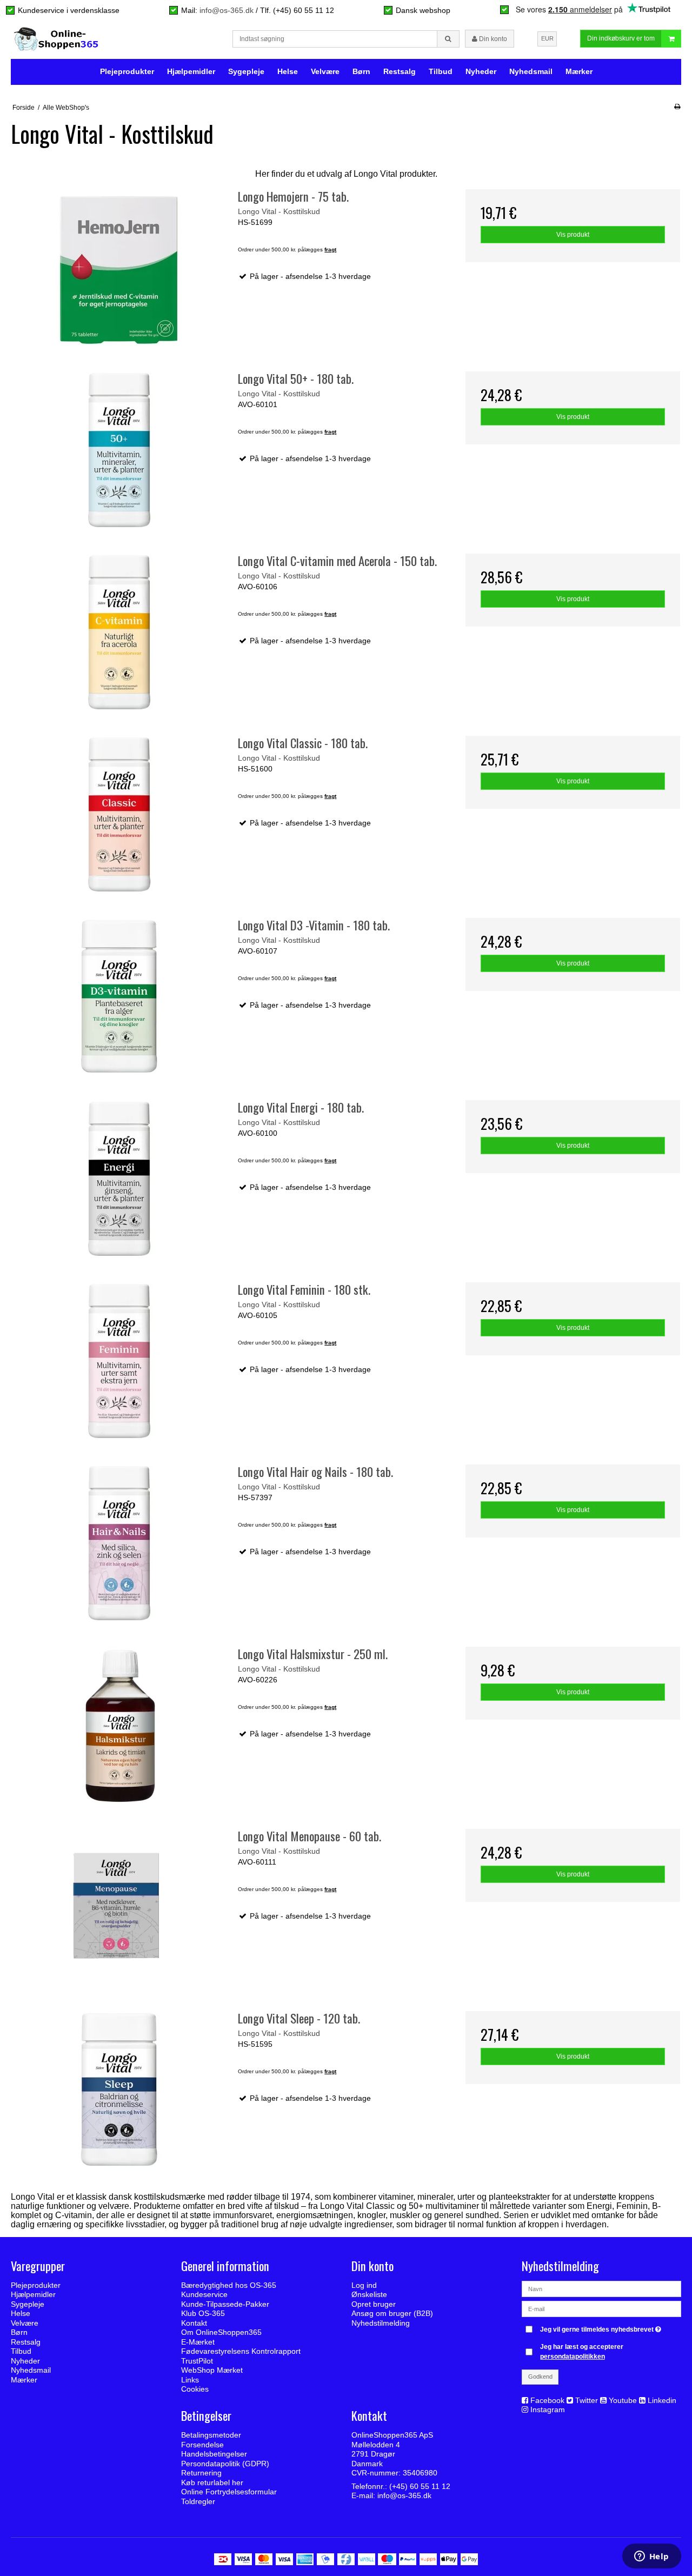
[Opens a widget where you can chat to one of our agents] (651, 2557)
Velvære (325, 71)
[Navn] (601, 2288)
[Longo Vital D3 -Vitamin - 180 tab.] (119, 997)
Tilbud (441, 71)
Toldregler (198, 2501)
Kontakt (194, 2323)
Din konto (492, 39)
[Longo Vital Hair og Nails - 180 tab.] (119, 1543)
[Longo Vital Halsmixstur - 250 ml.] (119, 1725)
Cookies (195, 2389)
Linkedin (662, 2400)
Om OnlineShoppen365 (221, 2332)
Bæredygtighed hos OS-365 (229, 2285)
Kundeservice (204, 2294)
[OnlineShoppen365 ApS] (57, 39)
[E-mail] (601, 2308)
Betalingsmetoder (211, 2435)
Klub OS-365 (203, 2313)
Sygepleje (246, 71)
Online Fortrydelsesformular (229, 2492)
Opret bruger (374, 2304)
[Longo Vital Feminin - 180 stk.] (119, 1361)
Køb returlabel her (212, 2482)
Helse (288, 71)
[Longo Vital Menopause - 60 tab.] (119, 1908)
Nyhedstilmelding (381, 2323)
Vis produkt (573, 235)
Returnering (201, 2473)
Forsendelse (202, 2445)
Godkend (540, 2377)
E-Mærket (198, 2342)
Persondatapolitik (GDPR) (225, 2464)
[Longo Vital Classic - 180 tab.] (119, 814)
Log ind (364, 2285)
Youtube (623, 2400)
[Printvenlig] (677, 106)
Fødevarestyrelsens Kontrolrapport (241, 2351)
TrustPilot (197, 2361)
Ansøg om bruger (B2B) (392, 2313)
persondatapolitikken (573, 2357)
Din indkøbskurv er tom (621, 38)
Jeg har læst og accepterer (582, 2352)
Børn (361, 71)
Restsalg (400, 71)
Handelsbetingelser (214, 2454)
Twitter (587, 2400)
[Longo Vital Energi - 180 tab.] (119, 1179)
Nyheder (481, 71)
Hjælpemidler (191, 71)
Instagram (548, 2409)
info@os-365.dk (227, 10)
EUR (547, 38)
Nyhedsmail (531, 71)
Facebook (547, 2400)
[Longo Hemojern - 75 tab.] (119, 268)
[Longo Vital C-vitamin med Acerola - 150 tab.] (119, 632)
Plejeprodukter (127, 71)
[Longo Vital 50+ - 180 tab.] (119, 450)
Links (190, 2380)
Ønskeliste (369, 2294)
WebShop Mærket (212, 2370)
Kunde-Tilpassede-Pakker (225, 2304)
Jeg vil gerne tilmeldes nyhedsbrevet (602, 2327)
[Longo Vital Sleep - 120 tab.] (119, 2090)
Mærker (579, 71)
